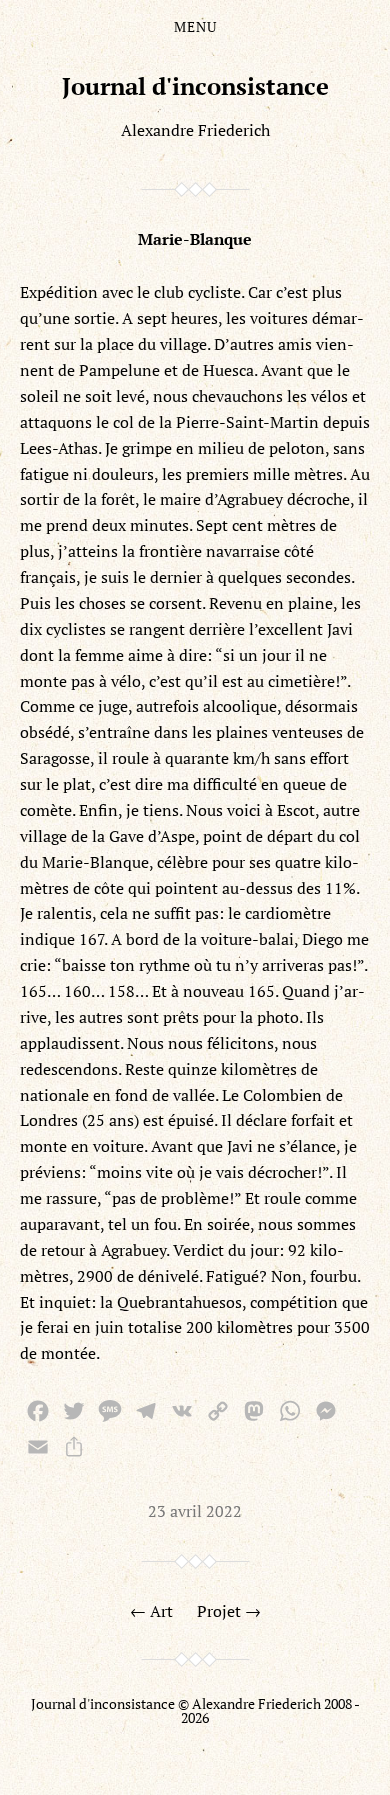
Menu (195, 27)
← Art (151, 1611)
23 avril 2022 (195, 1511)
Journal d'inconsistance (195, 86)
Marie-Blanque (195, 239)
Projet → (229, 1611)
